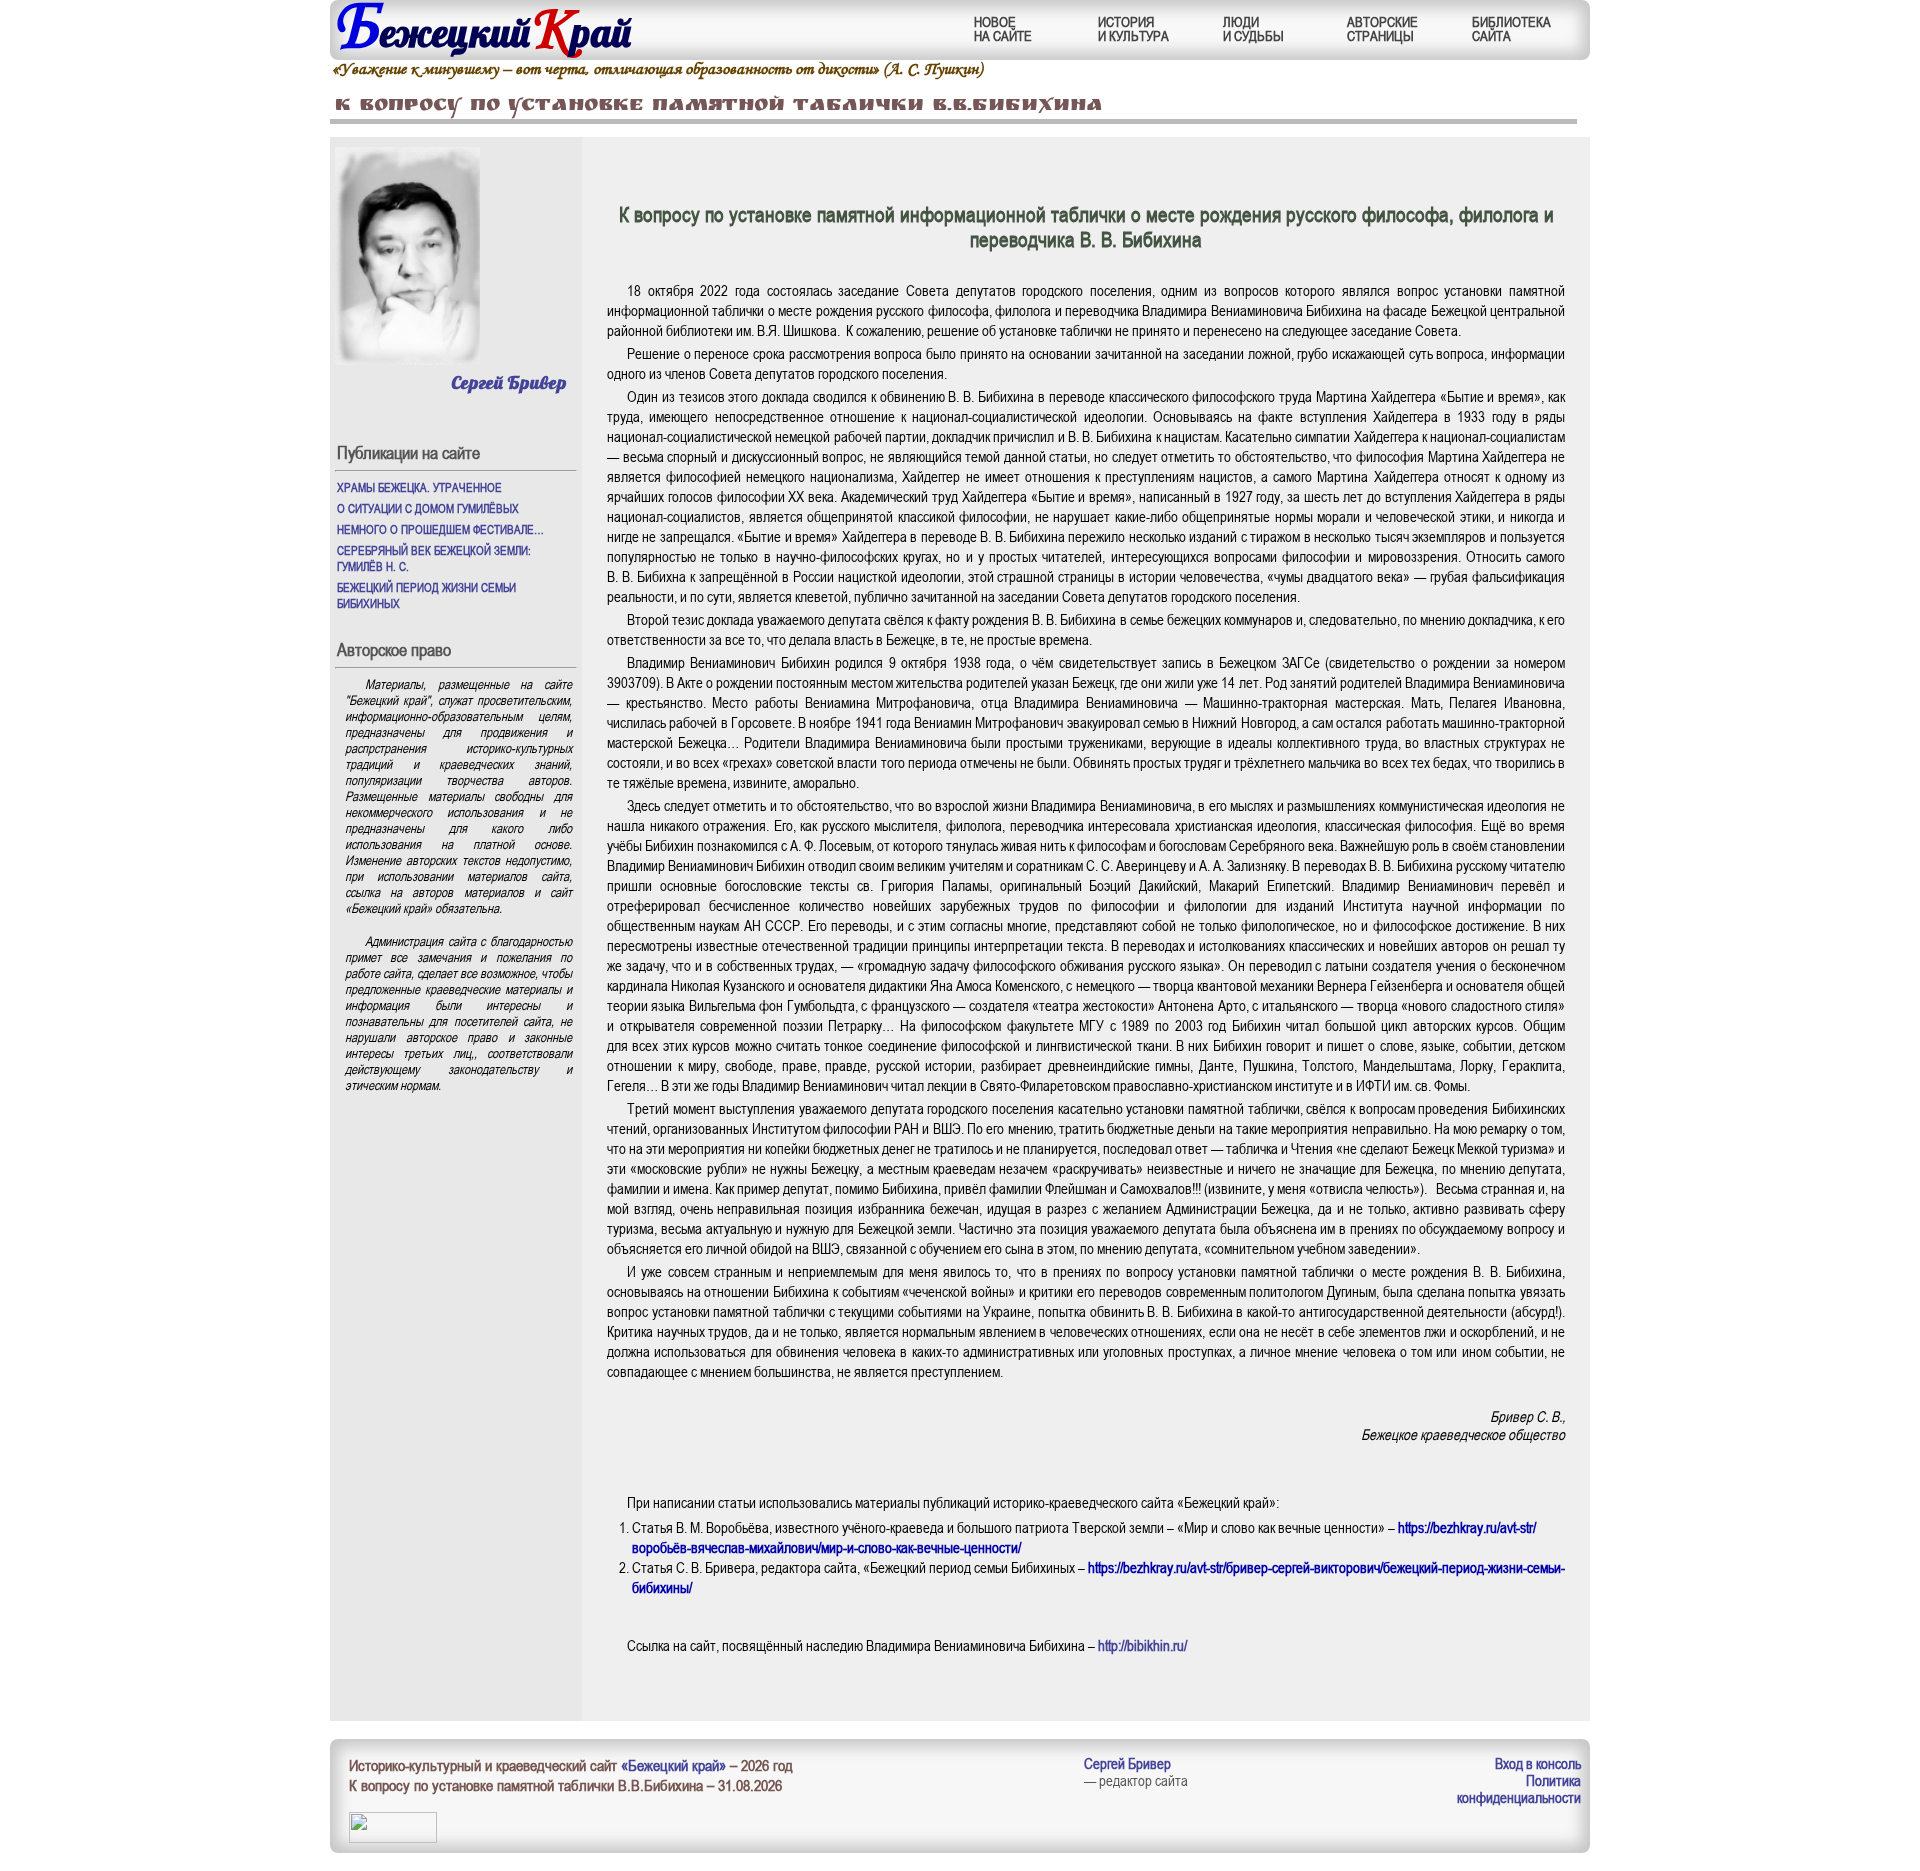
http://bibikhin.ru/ (1142, 1645)
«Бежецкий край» (673, 1765)
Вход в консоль (1538, 1763)
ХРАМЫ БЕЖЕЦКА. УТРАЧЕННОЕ (419, 487)
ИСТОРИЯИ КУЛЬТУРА (1133, 28)
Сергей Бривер (509, 382)
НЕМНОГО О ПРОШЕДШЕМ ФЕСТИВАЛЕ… (440, 529)
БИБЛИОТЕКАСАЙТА (1511, 28)
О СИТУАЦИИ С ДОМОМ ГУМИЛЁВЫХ (428, 508)
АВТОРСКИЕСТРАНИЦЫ (1382, 28)
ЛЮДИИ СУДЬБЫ (1253, 28)
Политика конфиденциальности (1519, 1788)
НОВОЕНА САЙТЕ (1003, 28)
